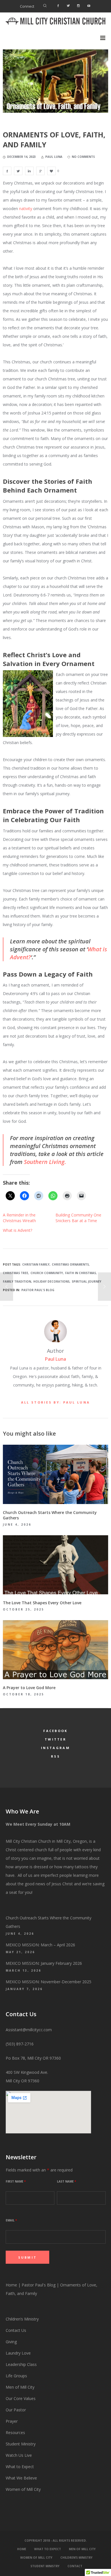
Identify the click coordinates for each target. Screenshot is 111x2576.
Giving (11, 2342)
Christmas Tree (16, 1273)
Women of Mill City (23, 2489)
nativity (26, 209)
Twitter (55, 1739)
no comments (83, 157)
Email (11, 2220)
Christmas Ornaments (70, 1264)
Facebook (55, 1731)
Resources (16, 2432)
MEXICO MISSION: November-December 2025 (49, 1982)
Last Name (66, 2181)
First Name (16, 2181)
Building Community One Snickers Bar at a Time (78, 1218)
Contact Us (16, 2330)
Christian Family (36, 1264)
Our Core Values (21, 2398)
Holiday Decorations (51, 1281)
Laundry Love (18, 2353)
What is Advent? (18, 1230)
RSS (55, 1756)
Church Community (47, 1273)
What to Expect (20, 2467)
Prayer (12, 2421)
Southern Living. (45, 1162)
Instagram (55, 1748)
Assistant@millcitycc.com (29, 2030)
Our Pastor (16, 2410)
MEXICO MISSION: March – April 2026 (40, 1945)
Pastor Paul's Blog (38, 1290)
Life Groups (16, 2376)
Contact (75, 2566)
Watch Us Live (19, 2455)
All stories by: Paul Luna (56, 1402)
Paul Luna (55, 1359)
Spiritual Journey (87, 1281)
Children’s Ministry (22, 2319)
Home (11, 2285)
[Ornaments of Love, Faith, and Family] (7, 171)
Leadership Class (21, 2364)
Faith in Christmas (81, 1273)
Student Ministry (21, 2444)
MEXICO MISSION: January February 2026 (44, 1963)
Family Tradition (17, 1281)
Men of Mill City (20, 2387)
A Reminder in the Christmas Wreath (19, 1218)
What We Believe (21, 2478)
